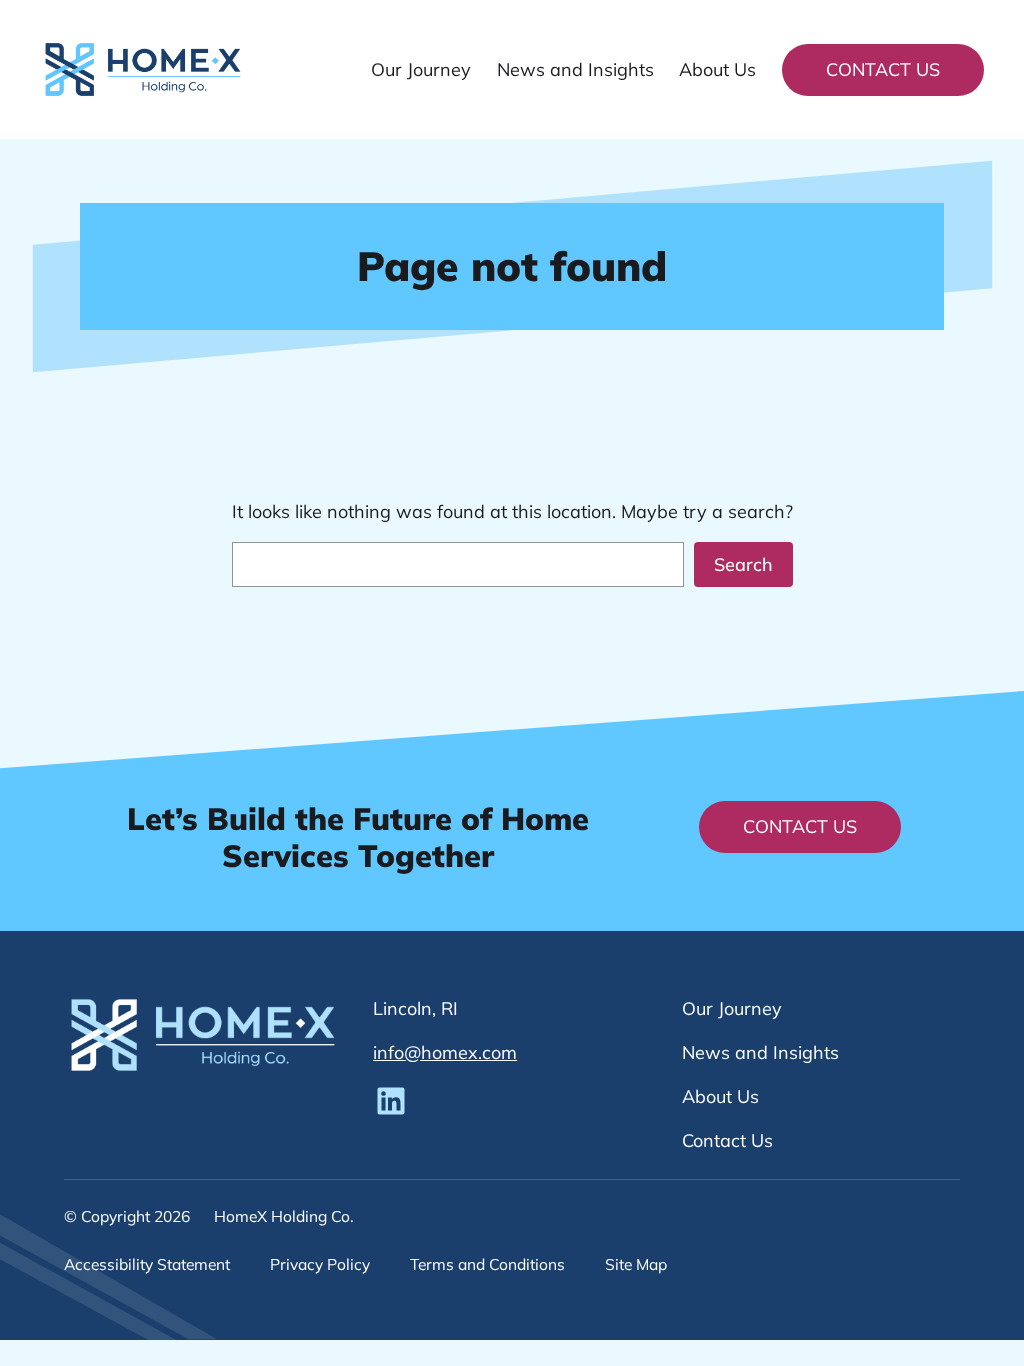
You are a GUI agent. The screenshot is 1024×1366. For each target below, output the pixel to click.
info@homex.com (445, 1052)
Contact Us (883, 69)
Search (743, 564)
